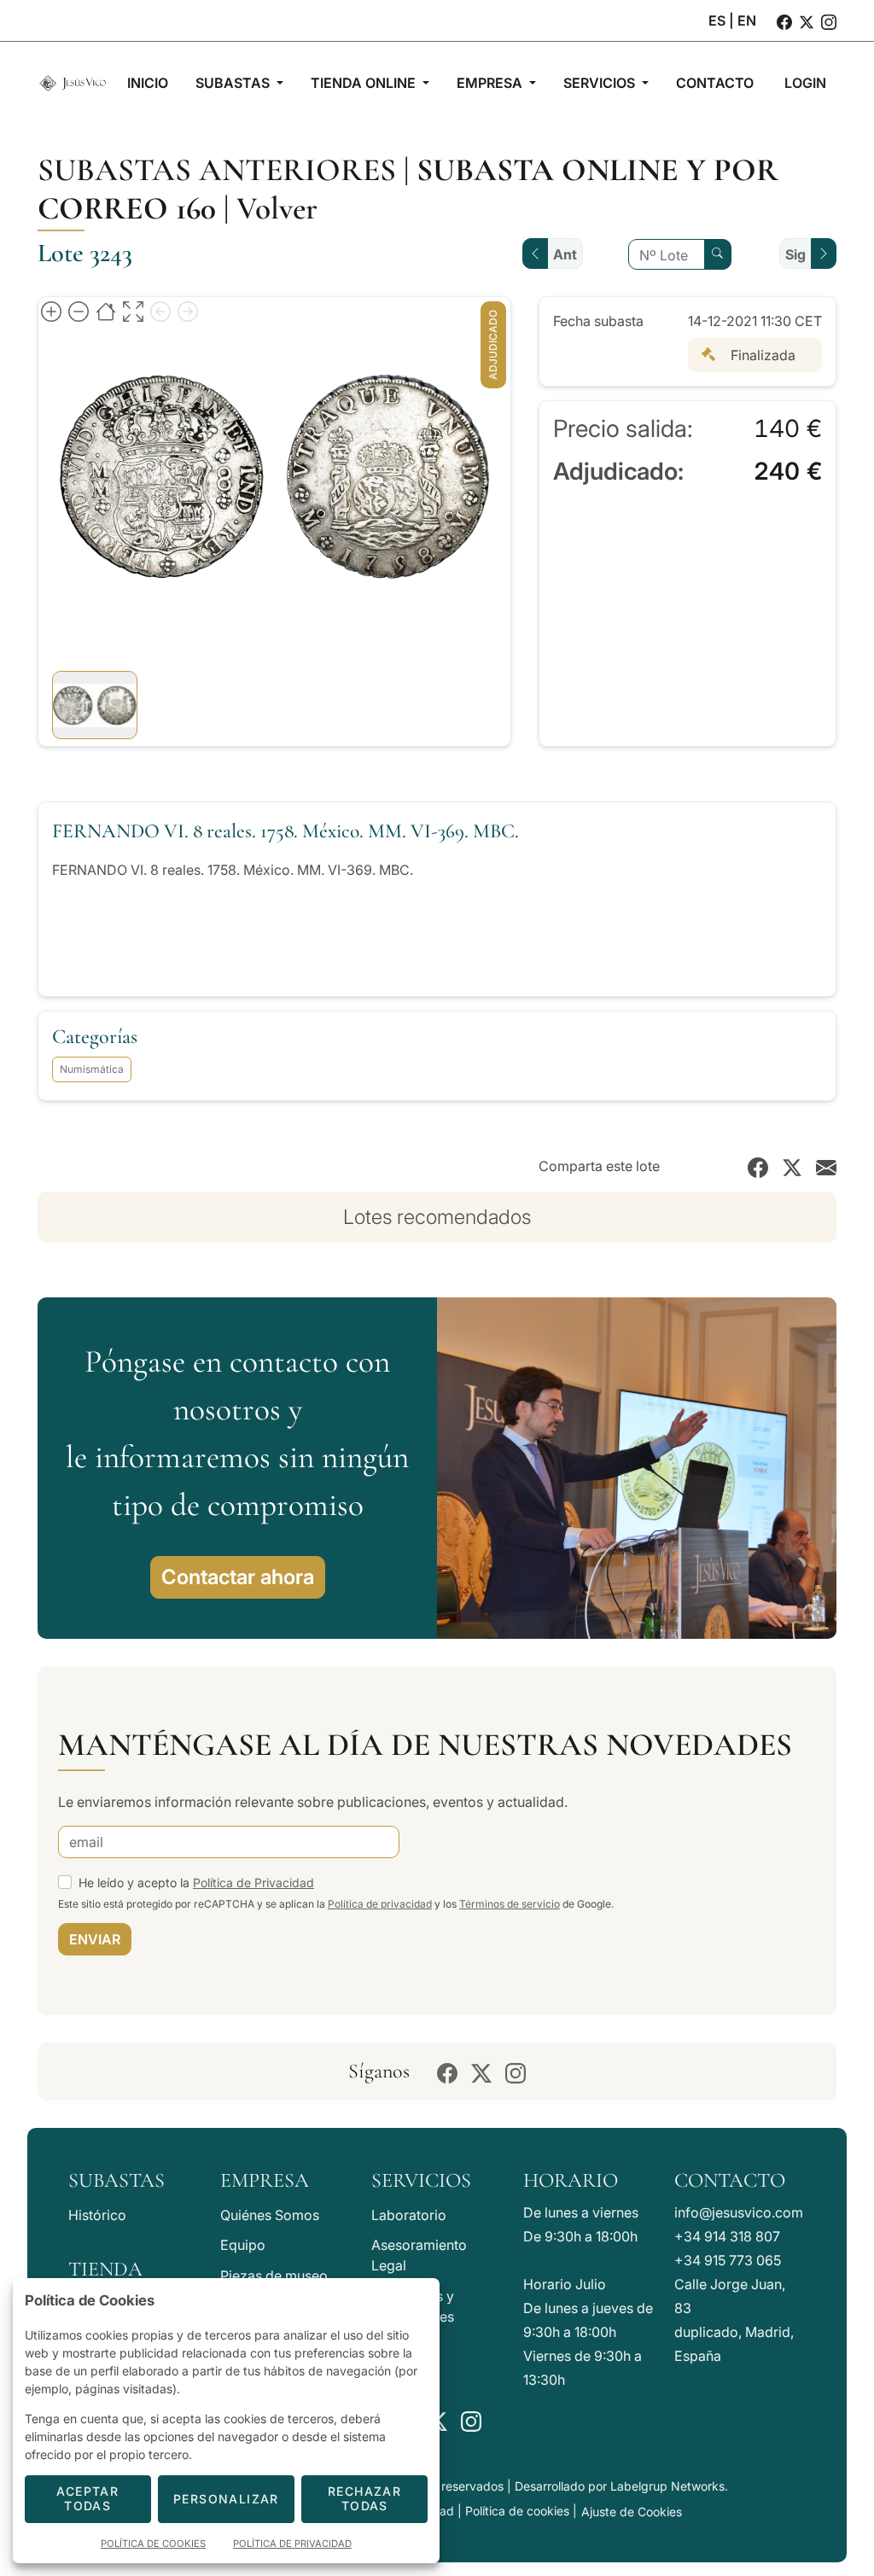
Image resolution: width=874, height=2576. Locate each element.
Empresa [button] (491, 83)
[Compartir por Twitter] (792, 1166)
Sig (795, 254)
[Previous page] (160, 311)
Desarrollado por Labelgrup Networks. (621, 2486)
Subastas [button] (234, 83)
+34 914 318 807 (727, 2236)
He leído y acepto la (196, 1882)
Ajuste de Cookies (632, 2512)
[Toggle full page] (133, 311)
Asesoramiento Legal (419, 2255)
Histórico (97, 2215)
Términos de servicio (510, 1904)
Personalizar (226, 2499)
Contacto (730, 2180)
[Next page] (188, 311)
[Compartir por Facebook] (758, 1166)
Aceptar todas (87, 2498)
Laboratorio (409, 2215)
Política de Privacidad (253, 1882)
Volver (277, 208)
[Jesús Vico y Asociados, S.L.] (72, 83)
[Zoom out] (79, 311)
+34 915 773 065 (728, 2260)
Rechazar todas (364, 2498)
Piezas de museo (274, 2276)
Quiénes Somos (270, 2215)
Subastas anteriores (217, 170)
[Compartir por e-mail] (826, 1166)
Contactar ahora (238, 1577)
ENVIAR (95, 1939)
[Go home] (106, 311)
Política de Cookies (153, 2544)
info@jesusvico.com (739, 2212)
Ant (565, 254)
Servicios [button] (601, 83)
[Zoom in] (51, 311)
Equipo (243, 2245)
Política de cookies (517, 2511)
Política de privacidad (380, 1904)
